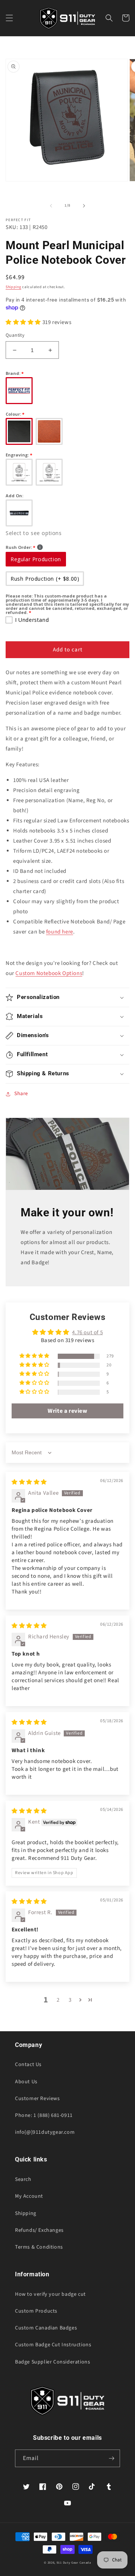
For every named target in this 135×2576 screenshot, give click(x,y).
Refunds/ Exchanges (39, 2230)
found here (60, 932)
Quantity (15, 335)
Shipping (13, 287)
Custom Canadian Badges (46, 2328)
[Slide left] (51, 206)
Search (23, 2179)
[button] (9, 18)
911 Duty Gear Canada (74, 2563)
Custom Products (36, 2311)
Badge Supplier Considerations (52, 2362)
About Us (26, 2082)
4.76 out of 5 (87, 1333)
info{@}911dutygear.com (45, 2132)
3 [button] (70, 2000)
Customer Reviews (37, 2099)
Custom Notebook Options (49, 973)
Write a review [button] (67, 1411)
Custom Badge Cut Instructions (53, 2345)
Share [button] (21, 1094)
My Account (29, 2196)
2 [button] (58, 2000)
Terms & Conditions (39, 2247)
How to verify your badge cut (50, 2294)
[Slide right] (84, 206)
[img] (29, 1482)
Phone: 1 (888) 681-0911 (44, 2115)
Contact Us (28, 2065)
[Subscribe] (111, 2458)
